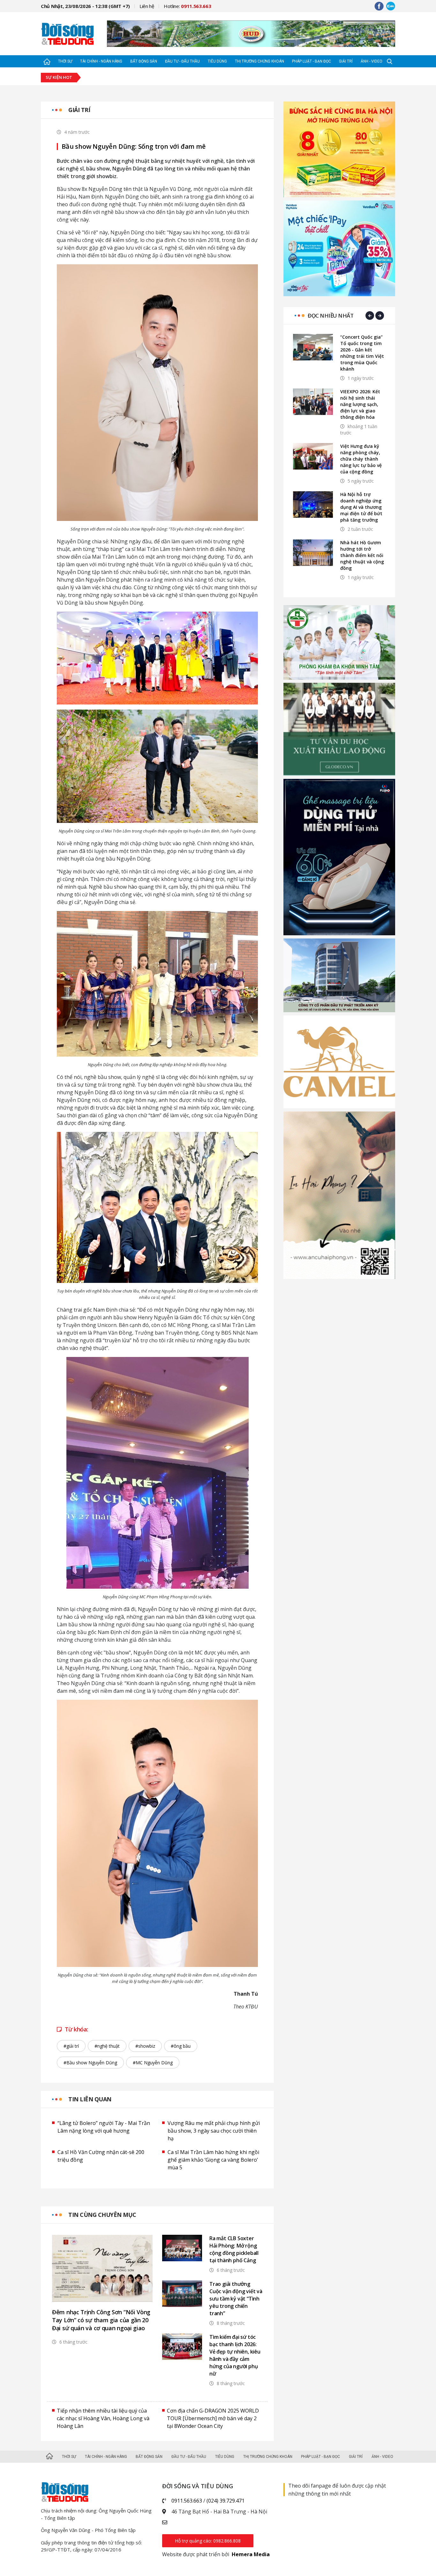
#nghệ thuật (107, 2046)
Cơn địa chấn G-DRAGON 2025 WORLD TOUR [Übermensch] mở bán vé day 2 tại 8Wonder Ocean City (213, 2418)
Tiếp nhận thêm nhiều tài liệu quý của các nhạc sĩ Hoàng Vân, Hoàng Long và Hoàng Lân (103, 2418)
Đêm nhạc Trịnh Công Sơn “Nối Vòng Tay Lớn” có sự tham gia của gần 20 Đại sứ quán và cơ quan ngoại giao (101, 2320)
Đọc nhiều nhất (331, 316)
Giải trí (346, 61)
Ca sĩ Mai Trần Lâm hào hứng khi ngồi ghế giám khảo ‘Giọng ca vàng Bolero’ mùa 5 (213, 2160)
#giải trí (71, 2046)
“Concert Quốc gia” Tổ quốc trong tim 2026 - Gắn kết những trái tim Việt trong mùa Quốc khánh (362, 353)
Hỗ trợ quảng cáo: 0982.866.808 (208, 2541)
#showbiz (145, 2046)
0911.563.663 (187, 2501)
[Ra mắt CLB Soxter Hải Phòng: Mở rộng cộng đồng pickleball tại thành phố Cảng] (182, 2248)
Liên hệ (147, 6)
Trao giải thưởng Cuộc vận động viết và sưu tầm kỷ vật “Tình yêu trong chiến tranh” (236, 2299)
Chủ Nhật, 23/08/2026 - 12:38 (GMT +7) (85, 6)
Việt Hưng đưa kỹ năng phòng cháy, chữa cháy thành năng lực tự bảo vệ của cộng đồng (361, 459)
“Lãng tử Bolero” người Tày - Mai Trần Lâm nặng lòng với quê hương (104, 2127)
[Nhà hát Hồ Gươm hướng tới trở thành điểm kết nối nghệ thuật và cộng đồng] (313, 553)
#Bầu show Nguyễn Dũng (90, 2063)
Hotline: (188, 6)
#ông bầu (181, 2046)
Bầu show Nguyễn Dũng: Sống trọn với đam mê (134, 147)
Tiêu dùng (217, 61)
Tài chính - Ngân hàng (101, 61)
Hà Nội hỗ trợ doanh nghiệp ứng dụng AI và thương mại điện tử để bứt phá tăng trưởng (361, 507)
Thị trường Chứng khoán (259, 61)
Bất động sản (144, 61)
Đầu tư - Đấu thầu (182, 61)
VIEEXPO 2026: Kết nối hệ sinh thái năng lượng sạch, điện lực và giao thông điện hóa (360, 404)
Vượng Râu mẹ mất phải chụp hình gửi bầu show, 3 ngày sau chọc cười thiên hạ (214, 2131)
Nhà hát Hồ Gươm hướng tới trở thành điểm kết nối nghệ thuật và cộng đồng (362, 555)
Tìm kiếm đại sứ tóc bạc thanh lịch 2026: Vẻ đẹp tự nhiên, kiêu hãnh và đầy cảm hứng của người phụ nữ (235, 2355)
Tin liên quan (90, 2099)
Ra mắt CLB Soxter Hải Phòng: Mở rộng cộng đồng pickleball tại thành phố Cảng (234, 2249)
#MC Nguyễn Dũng (153, 2063)
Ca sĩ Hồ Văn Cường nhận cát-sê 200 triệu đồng (101, 2156)
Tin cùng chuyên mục (102, 2215)
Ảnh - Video (372, 61)
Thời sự (65, 61)
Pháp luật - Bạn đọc (312, 61)
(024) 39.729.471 (226, 2501)
